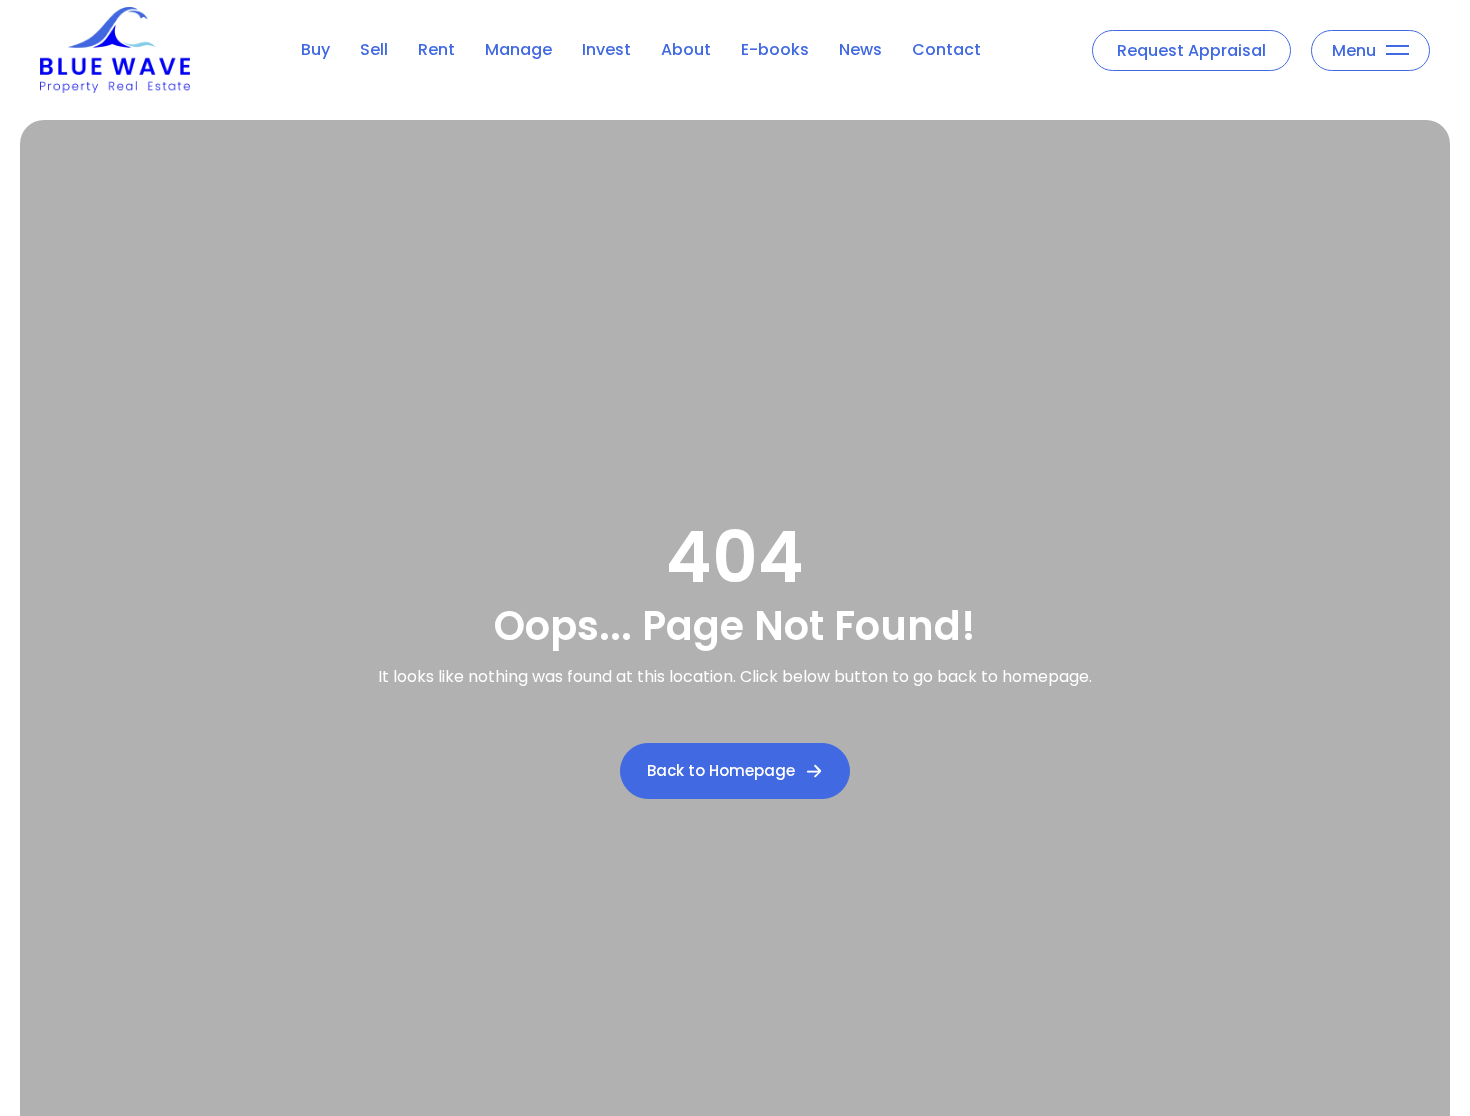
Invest (606, 49)
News (860, 49)
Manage (518, 49)
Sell (374, 49)
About (686, 49)
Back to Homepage (721, 770)
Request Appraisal (1191, 50)
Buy (315, 49)
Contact (946, 49)
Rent (436, 49)
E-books (775, 49)
